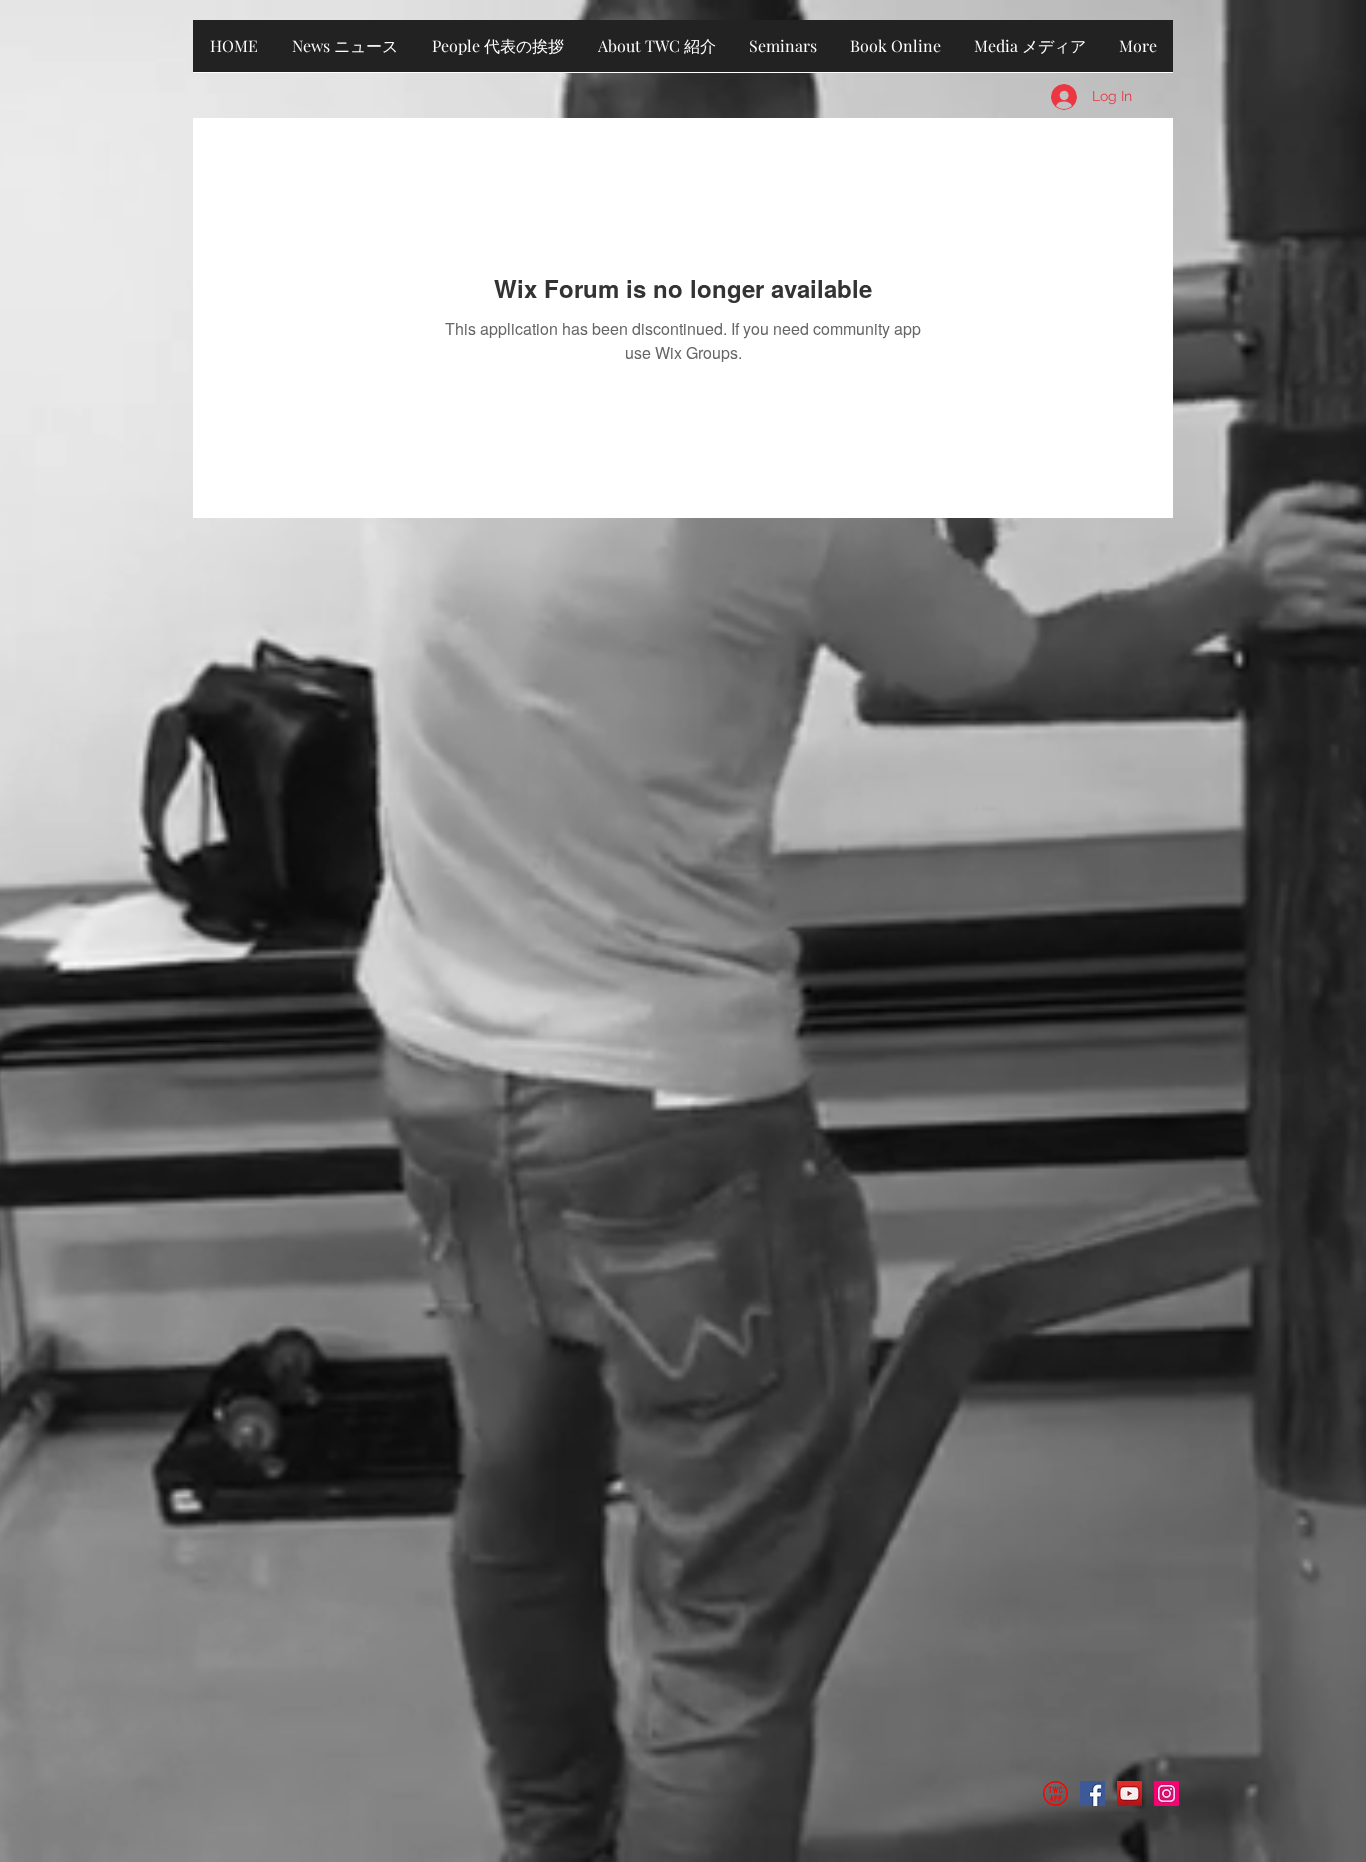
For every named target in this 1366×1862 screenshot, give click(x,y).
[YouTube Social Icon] (1129, 1793)
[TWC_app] (1055, 1793)
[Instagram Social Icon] (1166, 1793)
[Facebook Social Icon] (1092, 1793)
